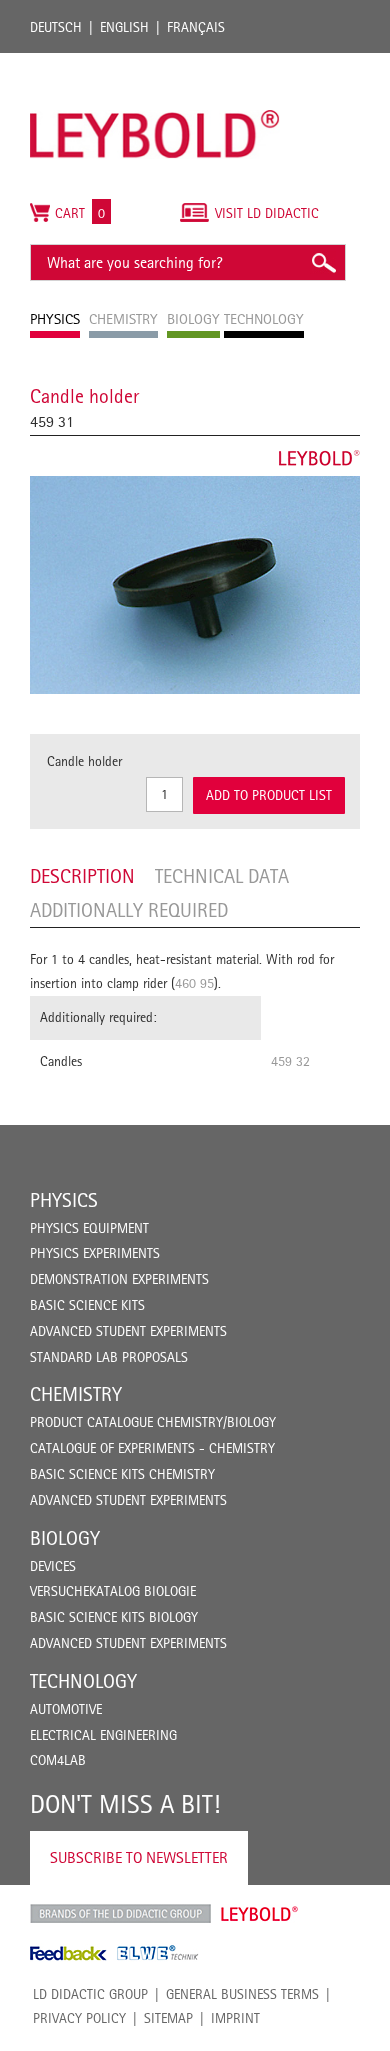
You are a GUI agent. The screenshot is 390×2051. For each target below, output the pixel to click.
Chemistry (76, 1394)
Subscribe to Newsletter (139, 1857)
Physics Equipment (89, 1228)
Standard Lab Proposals (109, 1357)
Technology (83, 1681)
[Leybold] (155, 63)
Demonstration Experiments (119, 1279)
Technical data (222, 876)
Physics (64, 1200)
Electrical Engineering (103, 1735)
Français (196, 27)
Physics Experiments (95, 1253)
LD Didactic (120, 1914)
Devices (53, 1566)
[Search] (323, 262)
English (124, 27)
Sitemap (168, 2018)
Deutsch (56, 27)
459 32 (290, 1061)
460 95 (194, 983)
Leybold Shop (260, 1914)
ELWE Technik (158, 1953)
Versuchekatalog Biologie (113, 1591)
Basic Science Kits (87, 1305)
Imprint (235, 2018)
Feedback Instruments (68, 1953)
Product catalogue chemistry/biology (153, 1422)
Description (82, 876)
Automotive (66, 1709)
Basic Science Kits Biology (114, 1617)
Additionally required (129, 910)
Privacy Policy (79, 2018)
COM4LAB (58, 1760)
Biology (65, 1538)
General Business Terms (242, 1994)
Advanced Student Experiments (128, 1331)
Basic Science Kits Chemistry (122, 1474)
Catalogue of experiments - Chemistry (152, 1448)
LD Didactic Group (90, 1994)
